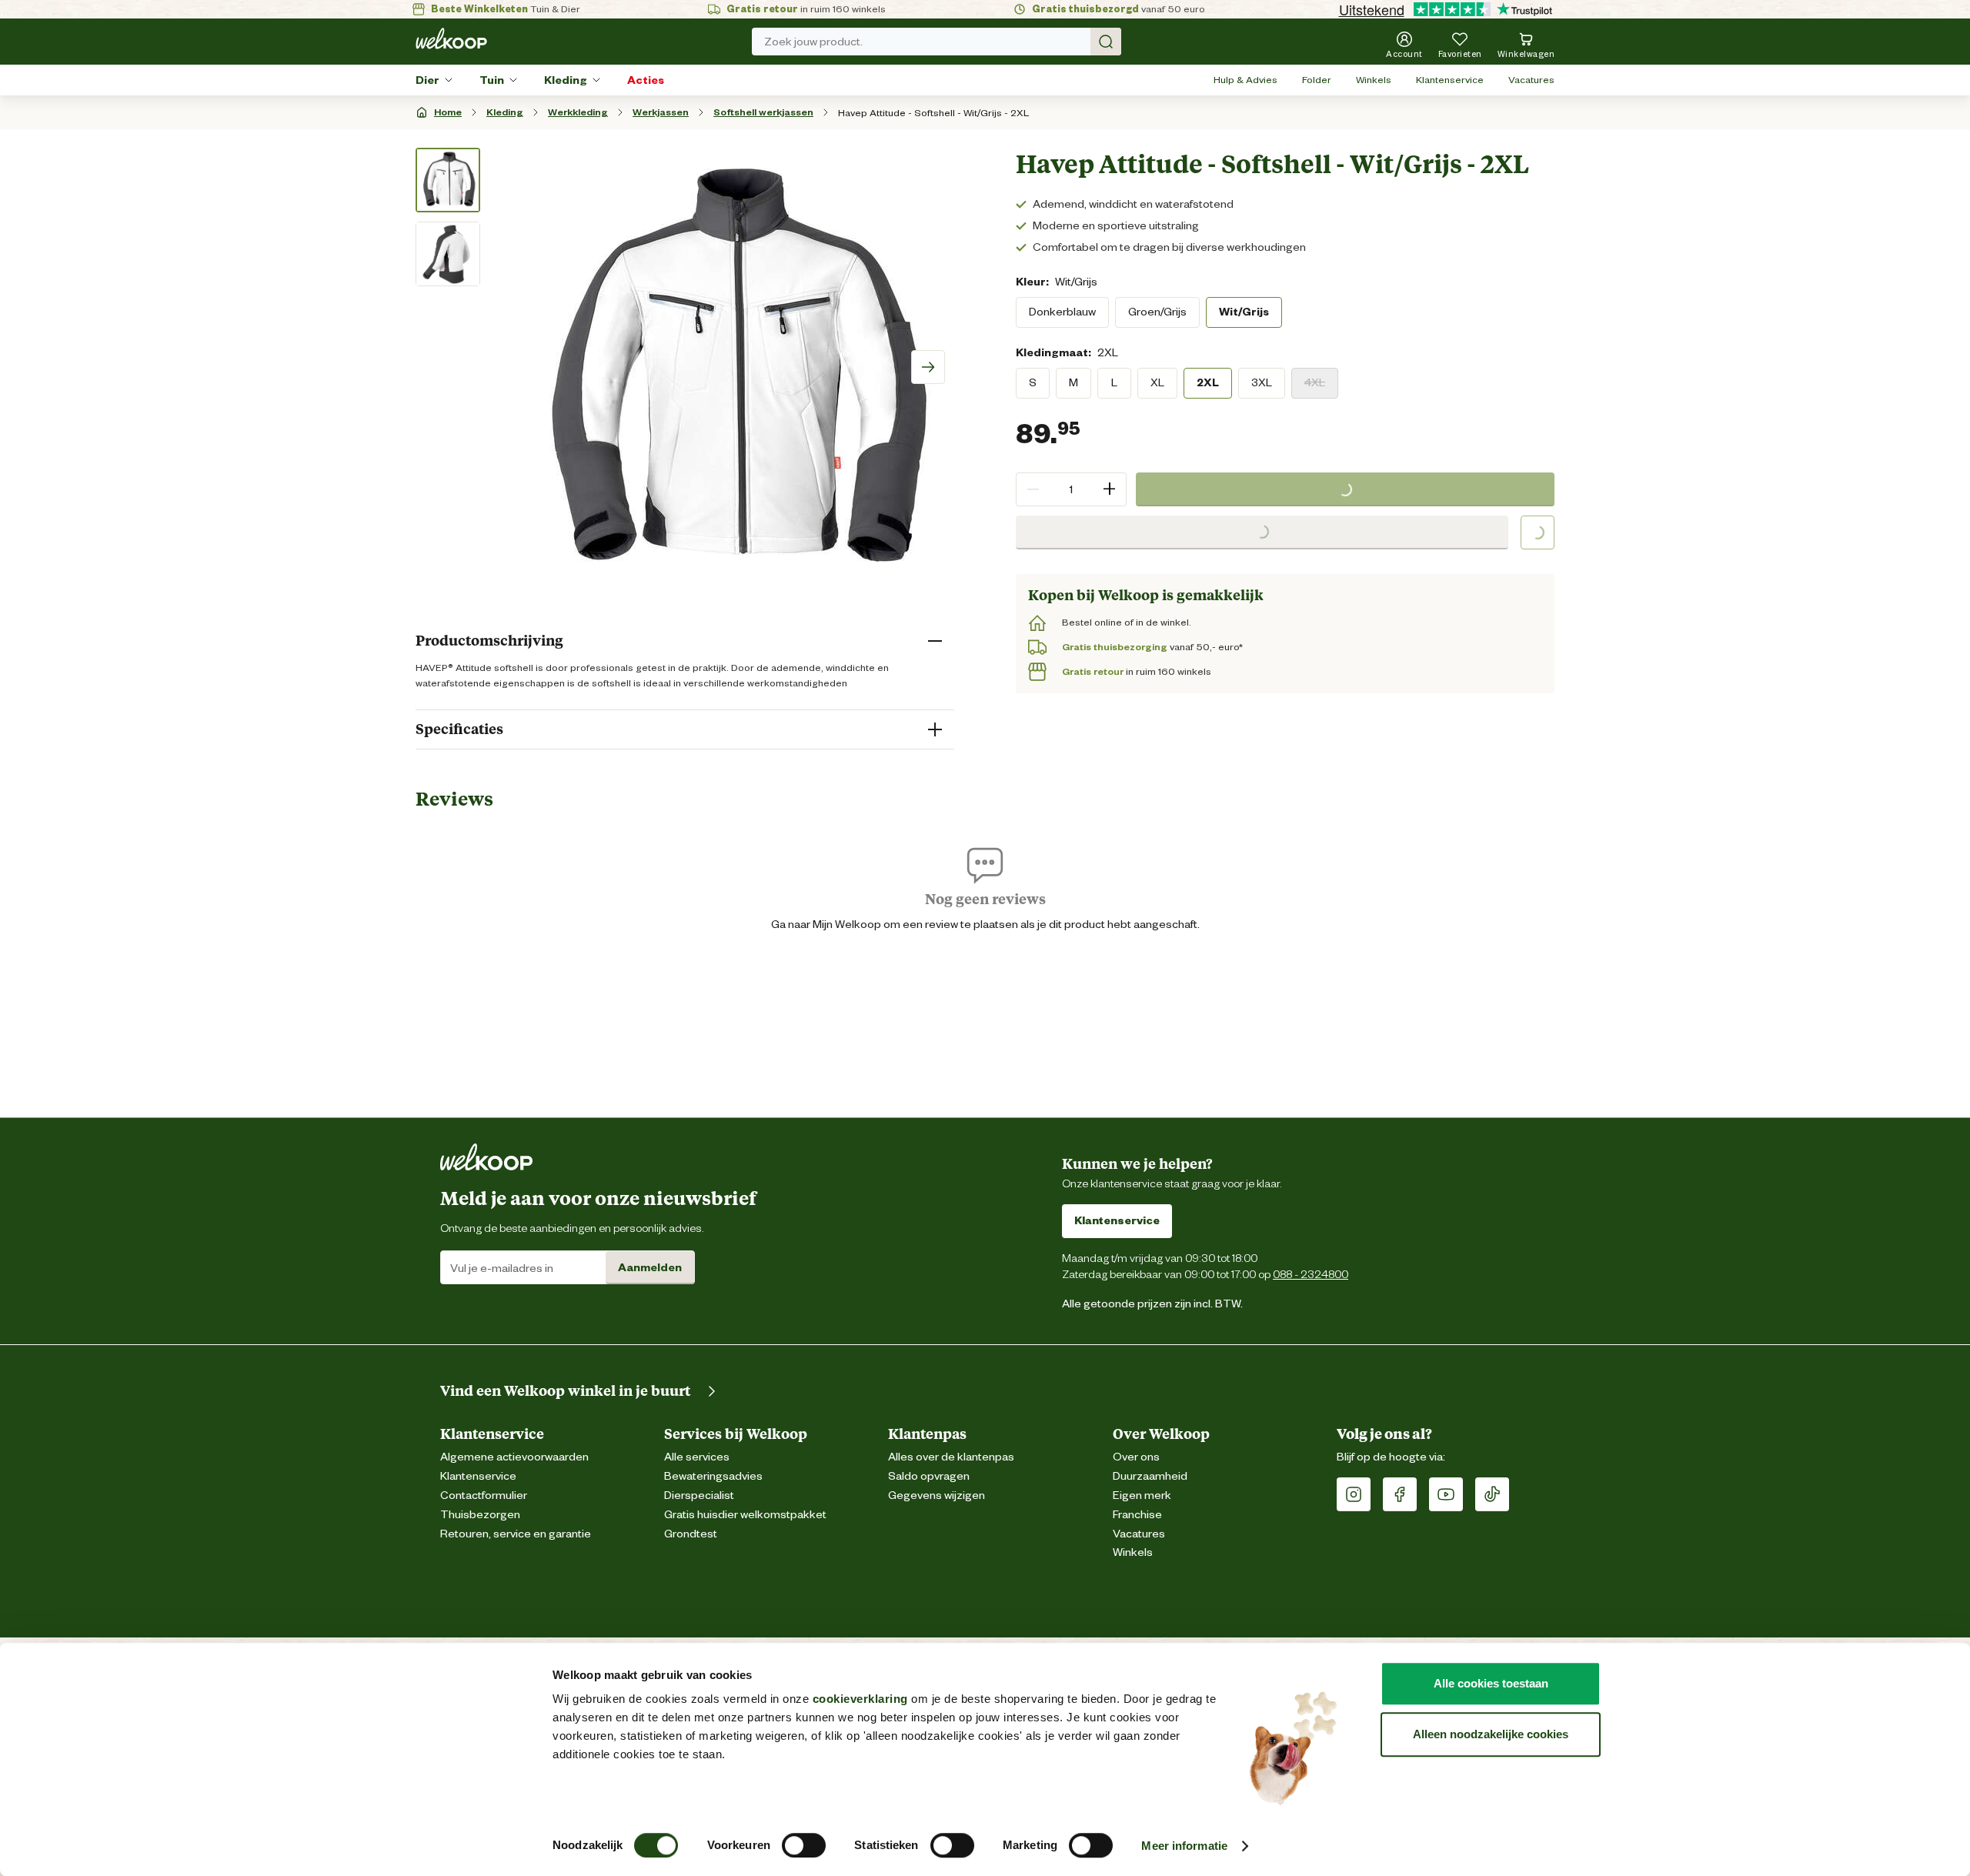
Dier (427, 80)
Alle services (697, 1457)
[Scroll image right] (928, 367)
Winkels (1374, 80)
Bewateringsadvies (713, 1476)
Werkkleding (578, 112)
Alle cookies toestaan (1491, 1683)
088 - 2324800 (1311, 1274)
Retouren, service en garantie (516, 1534)
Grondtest (691, 1534)
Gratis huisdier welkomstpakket (745, 1515)
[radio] (1062, 312)
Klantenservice (1450, 80)
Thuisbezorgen (480, 1515)
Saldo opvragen (929, 1476)
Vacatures (1531, 80)
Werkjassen (661, 112)
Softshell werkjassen (763, 112)
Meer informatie (1184, 1846)
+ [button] (1109, 489)
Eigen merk (1142, 1495)
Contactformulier (484, 1495)
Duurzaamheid (1150, 1476)
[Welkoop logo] (451, 38)
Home (448, 112)
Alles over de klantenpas (951, 1457)
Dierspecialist (699, 1495)
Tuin (492, 80)
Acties (646, 80)
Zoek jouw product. (813, 42)
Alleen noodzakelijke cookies (1491, 1734)
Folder (1317, 80)
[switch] (804, 1845)
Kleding (566, 80)
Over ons (1136, 1457)
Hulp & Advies (1245, 80)
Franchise (1137, 1515)
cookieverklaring (860, 1699)
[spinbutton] (1071, 489)
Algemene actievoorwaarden (514, 1457)
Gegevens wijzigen (937, 1495)
